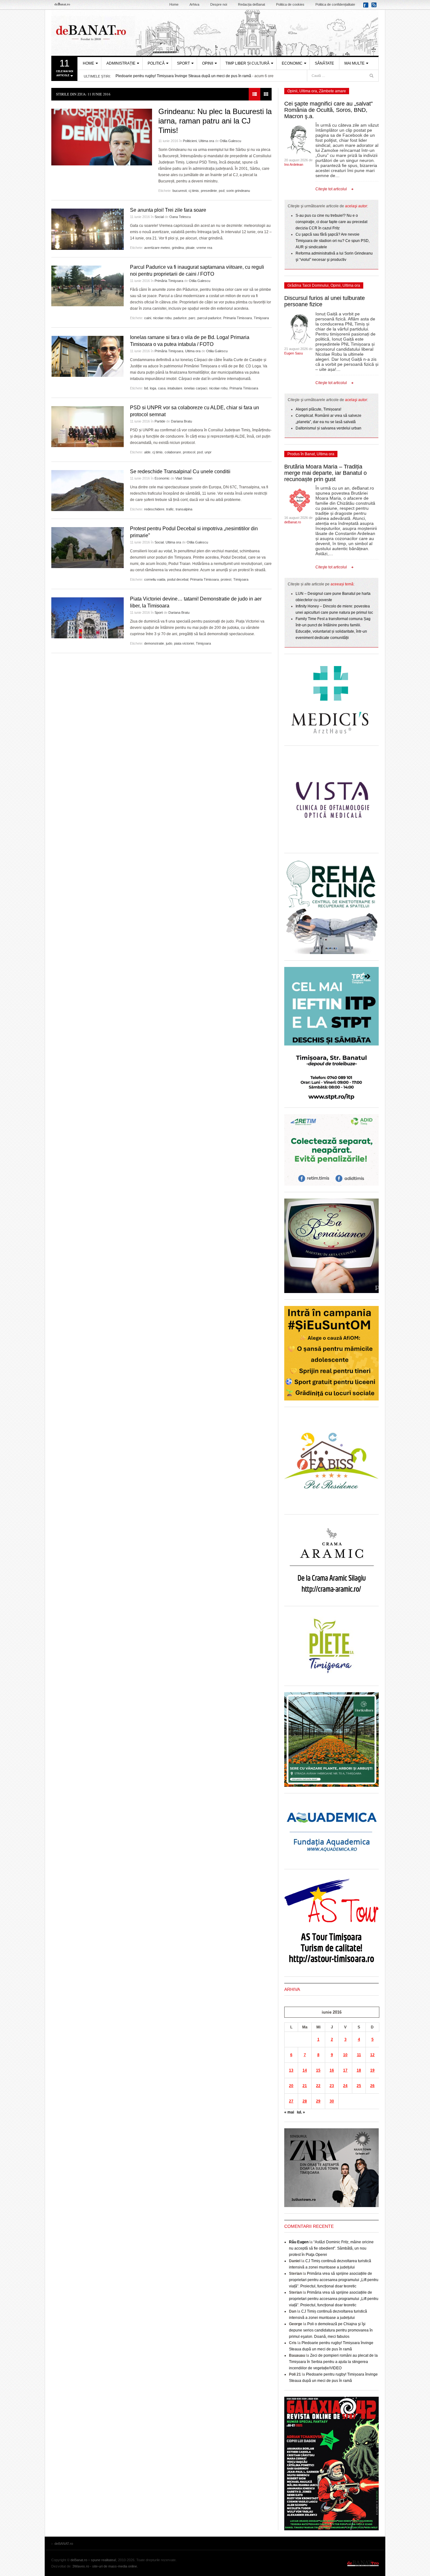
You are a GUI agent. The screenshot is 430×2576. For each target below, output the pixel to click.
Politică (156, 63)
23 (332, 2086)
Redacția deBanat (252, 4)
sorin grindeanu (238, 191)
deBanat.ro (293, 522)
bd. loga (150, 388)
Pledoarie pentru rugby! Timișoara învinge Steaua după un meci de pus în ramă (183, 76)
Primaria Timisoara (238, 318)
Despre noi (219, 4)
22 (318, 2086)
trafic (170, 509)
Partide (160, 421)
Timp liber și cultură (247, 63)
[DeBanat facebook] (367, 7)
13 (291, 2070)
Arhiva (194, 4)
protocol (189, 452)
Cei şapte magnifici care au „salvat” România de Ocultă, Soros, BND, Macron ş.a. (328, 110)
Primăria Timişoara (169, 281)
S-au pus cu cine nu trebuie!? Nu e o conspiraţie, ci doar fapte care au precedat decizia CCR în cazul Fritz (331, 222)
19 (372, 2070)
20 (291, 2086)
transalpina (184, 509)
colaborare (173, 452)
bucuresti (180, 191)
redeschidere (154, 509)
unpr (208, 452)
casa (162, 388)
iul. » (301, 2112)
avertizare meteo (157, 248)
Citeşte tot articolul (331, 189)
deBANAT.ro (215, 33)
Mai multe (354, 63)
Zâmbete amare (332, 91)
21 (305, 2086)
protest (226, 579)
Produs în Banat (301, 454)
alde (147, 452)
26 (372, 2086)
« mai (289, 2112)
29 (318, 2101)
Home (174, 4)
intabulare (175, 388)
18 (359, 2070)
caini (148, 318)
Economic (292, 63)
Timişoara (261, 318)
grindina (178, 248)
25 (359, 2086)
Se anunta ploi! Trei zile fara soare (168, 210)
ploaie (190, 248)
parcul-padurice (209, 318)
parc (192, 318)
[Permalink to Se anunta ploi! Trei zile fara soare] (88, 229)
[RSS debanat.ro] (375, 7)
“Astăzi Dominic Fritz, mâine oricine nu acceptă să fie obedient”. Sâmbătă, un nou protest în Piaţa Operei (331, 2248)
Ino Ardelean (294, 164)
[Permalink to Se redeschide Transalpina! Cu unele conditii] (88, 491)
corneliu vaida (155, 579)
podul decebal (178, 579)
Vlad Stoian (184, 478)
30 (332, 2101)
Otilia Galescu (230, 141)
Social (159, 217)
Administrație (121, 63)
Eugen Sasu (294, 353)
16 (332, 2070)
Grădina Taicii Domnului (308, 285)
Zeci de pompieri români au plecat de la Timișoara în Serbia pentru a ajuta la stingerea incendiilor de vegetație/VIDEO (333, 2362)
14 (305, 2070)
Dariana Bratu (181, 421)
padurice (180, 318)
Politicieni (190, 141)
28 (305, 2101)
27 (291, 2101)
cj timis (194, 191)
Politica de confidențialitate (335, 4)
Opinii (208, 63)
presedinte (209, 191)
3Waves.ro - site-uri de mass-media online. (105, 2566)
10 (345, 2055)
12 (372, 2055)
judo (169, 643)
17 (345, 2070)
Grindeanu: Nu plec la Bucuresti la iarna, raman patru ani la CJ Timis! (215, 121)
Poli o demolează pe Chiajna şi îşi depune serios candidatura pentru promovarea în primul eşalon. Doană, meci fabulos (331, 2330)
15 (318, 2070)
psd (222, 191)
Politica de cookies (290, 4)
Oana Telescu (180, 217)
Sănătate (324, 63)
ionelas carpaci (196, 388)
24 (345, 2086)
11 (359, 2055)
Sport (183, 63)
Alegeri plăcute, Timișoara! (318, 409)
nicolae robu (162, 318)
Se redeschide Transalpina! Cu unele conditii (180, 471)
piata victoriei (184, 643)
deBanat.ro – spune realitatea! (93, 2560)
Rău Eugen (299, 2242)
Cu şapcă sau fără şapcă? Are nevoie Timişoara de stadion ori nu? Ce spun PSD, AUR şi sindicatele (333, 241)
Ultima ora (206, 141)
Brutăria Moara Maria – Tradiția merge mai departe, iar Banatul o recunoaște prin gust (325, 473)
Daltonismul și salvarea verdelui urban (328, 428)
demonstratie (154, 643)
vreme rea (204, 248)
